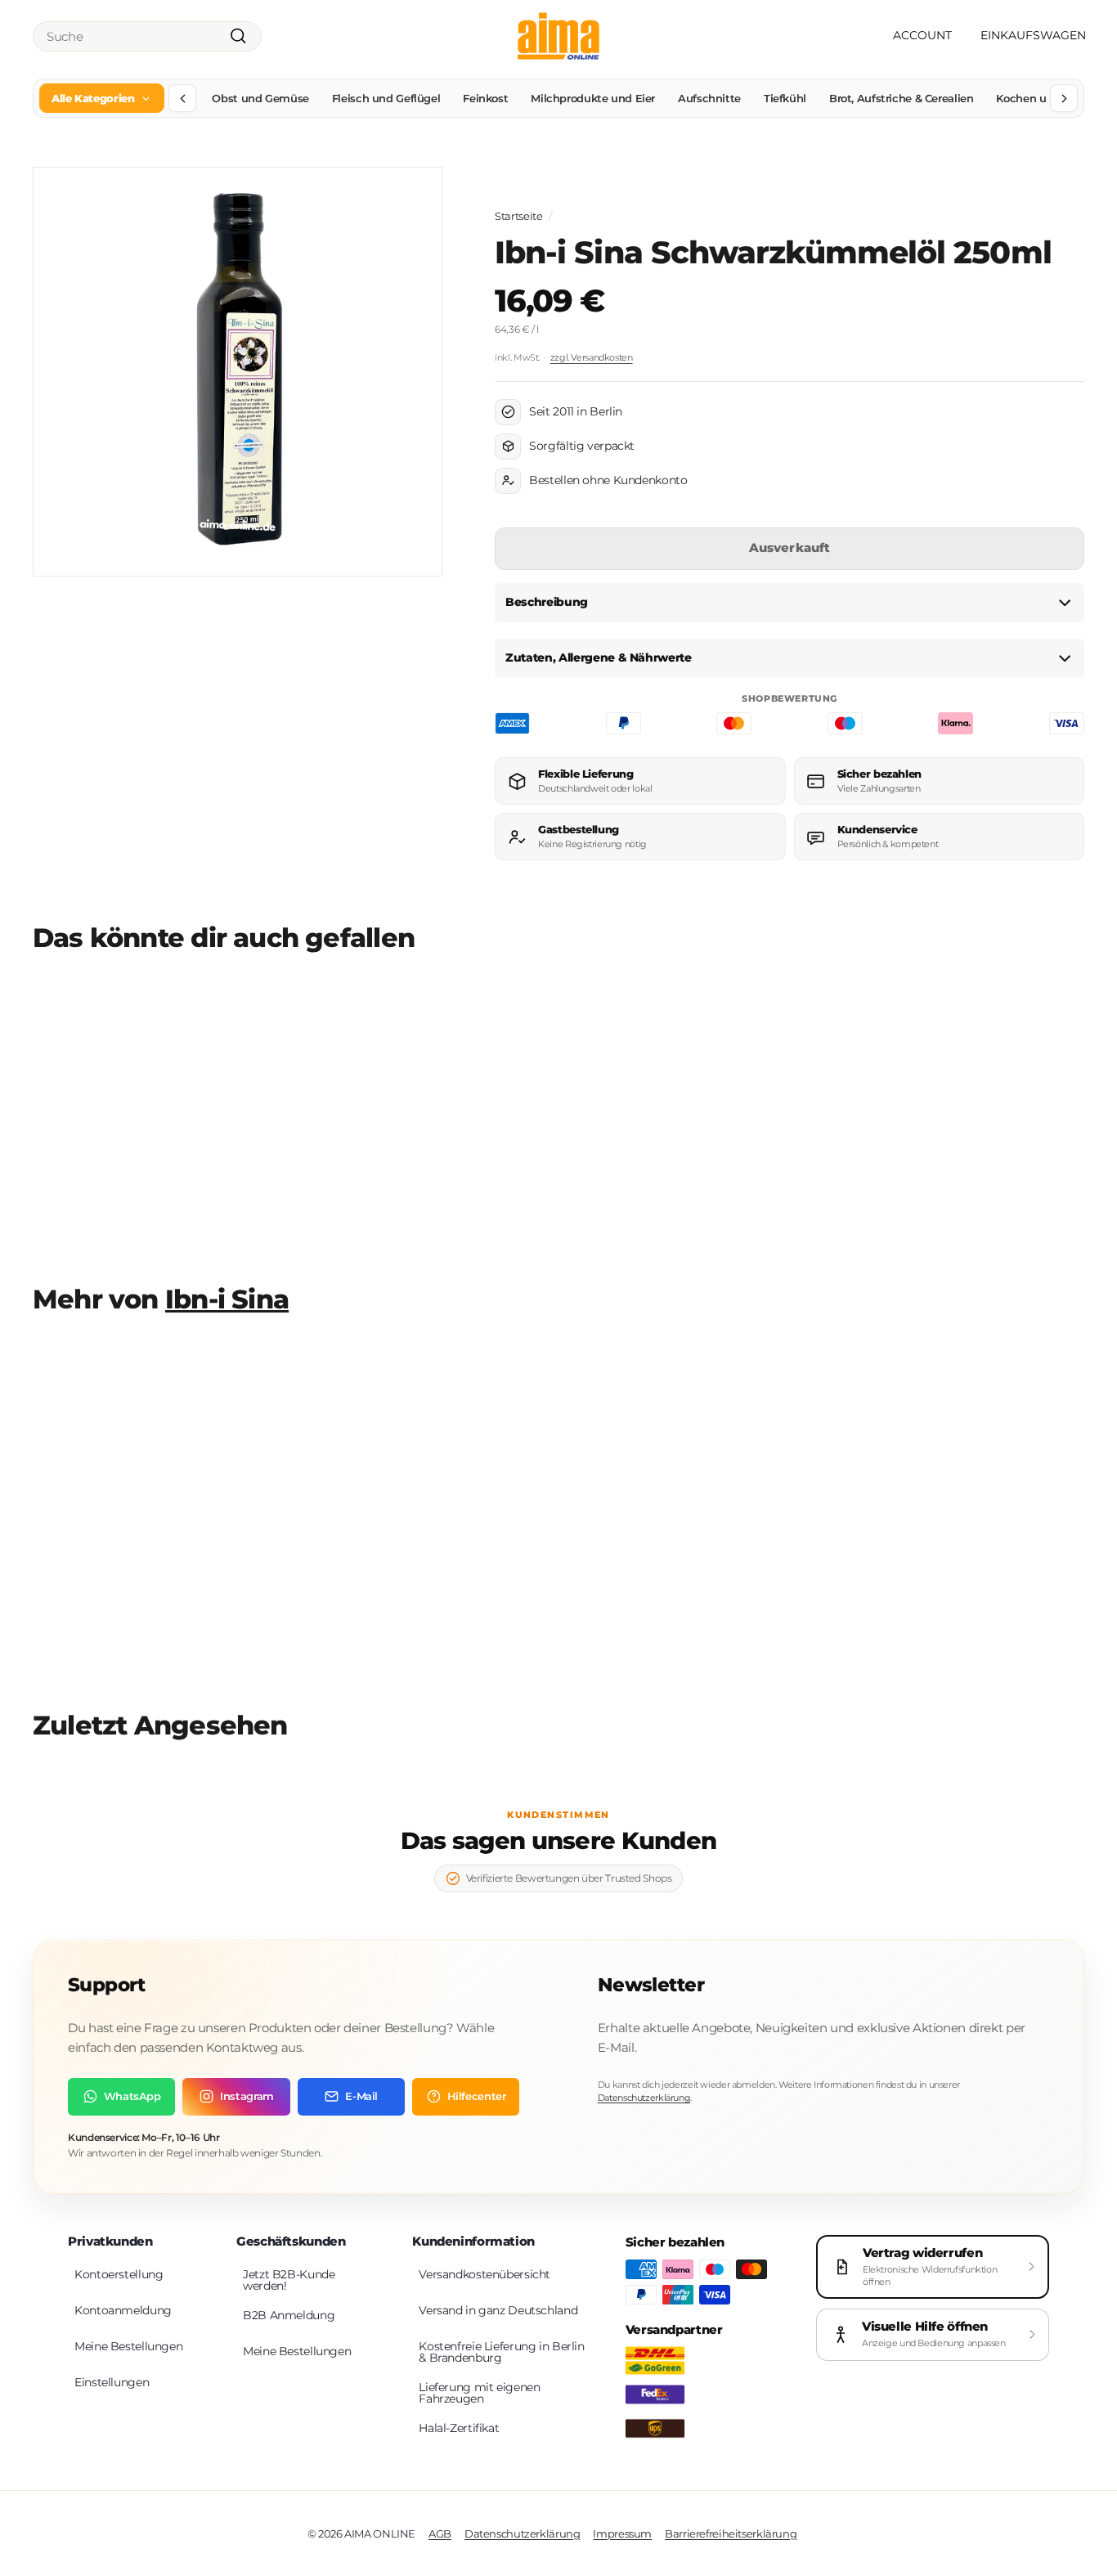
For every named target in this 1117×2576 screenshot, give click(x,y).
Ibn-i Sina (227, 1299)
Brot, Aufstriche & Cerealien (902, 98)
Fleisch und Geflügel (386, 98)
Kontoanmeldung (123, 2310)
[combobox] (147, 36)
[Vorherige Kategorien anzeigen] (182, 98)
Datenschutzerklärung (644, 2098)
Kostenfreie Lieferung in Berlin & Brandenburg (501, 2352)
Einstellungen (112, 2382)
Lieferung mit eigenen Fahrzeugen (479, 2393)
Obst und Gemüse (260, 98)
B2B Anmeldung (289, 2315)
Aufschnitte (709, 98)
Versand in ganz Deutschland (498, 2310)
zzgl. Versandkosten (592, 357)
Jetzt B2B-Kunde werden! (289, 2280)
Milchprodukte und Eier (593, 98)
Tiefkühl (785, 98)
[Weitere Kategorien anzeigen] (1064, 98)
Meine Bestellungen (128, 2346)
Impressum (622, 2533)
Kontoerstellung (119, 2274)
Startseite (518, 216)
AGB (440, 2533)
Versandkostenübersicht (484, 2274)
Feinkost (485, 98)
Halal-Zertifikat (459, 2428)
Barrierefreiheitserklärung (731, 2533)
